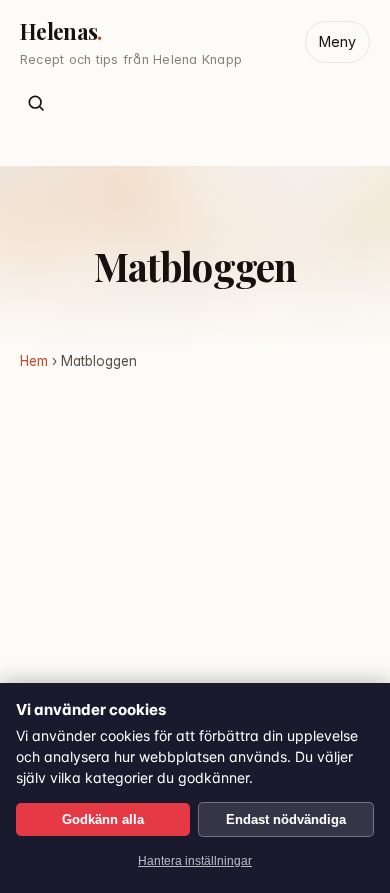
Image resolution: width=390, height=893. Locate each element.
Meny (337, 41)
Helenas (58, 31)
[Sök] (36, 103)
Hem (34, 361)
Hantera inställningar (195, 861)
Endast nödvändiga (286, 819)
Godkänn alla (103, 819)
